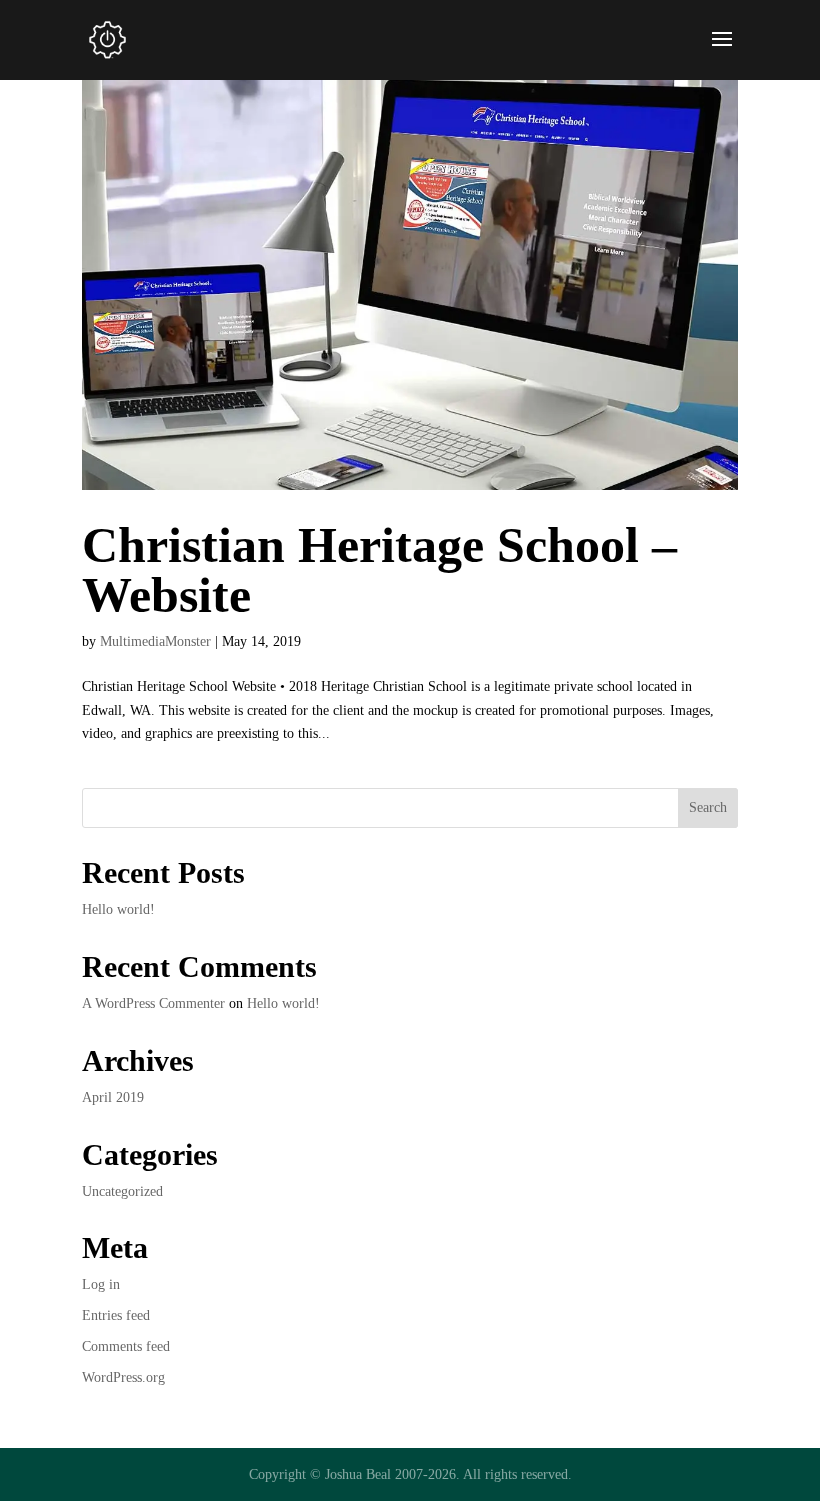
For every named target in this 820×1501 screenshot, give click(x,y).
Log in (101, 1284)
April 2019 (113, 1097)
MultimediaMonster (155, 641)
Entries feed (116, 1315)
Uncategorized (122, 1191)
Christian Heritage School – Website (379, 570)
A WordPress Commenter (153, 1003)
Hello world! (118, 909)
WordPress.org (123, 1377)
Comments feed (126, 1346)
